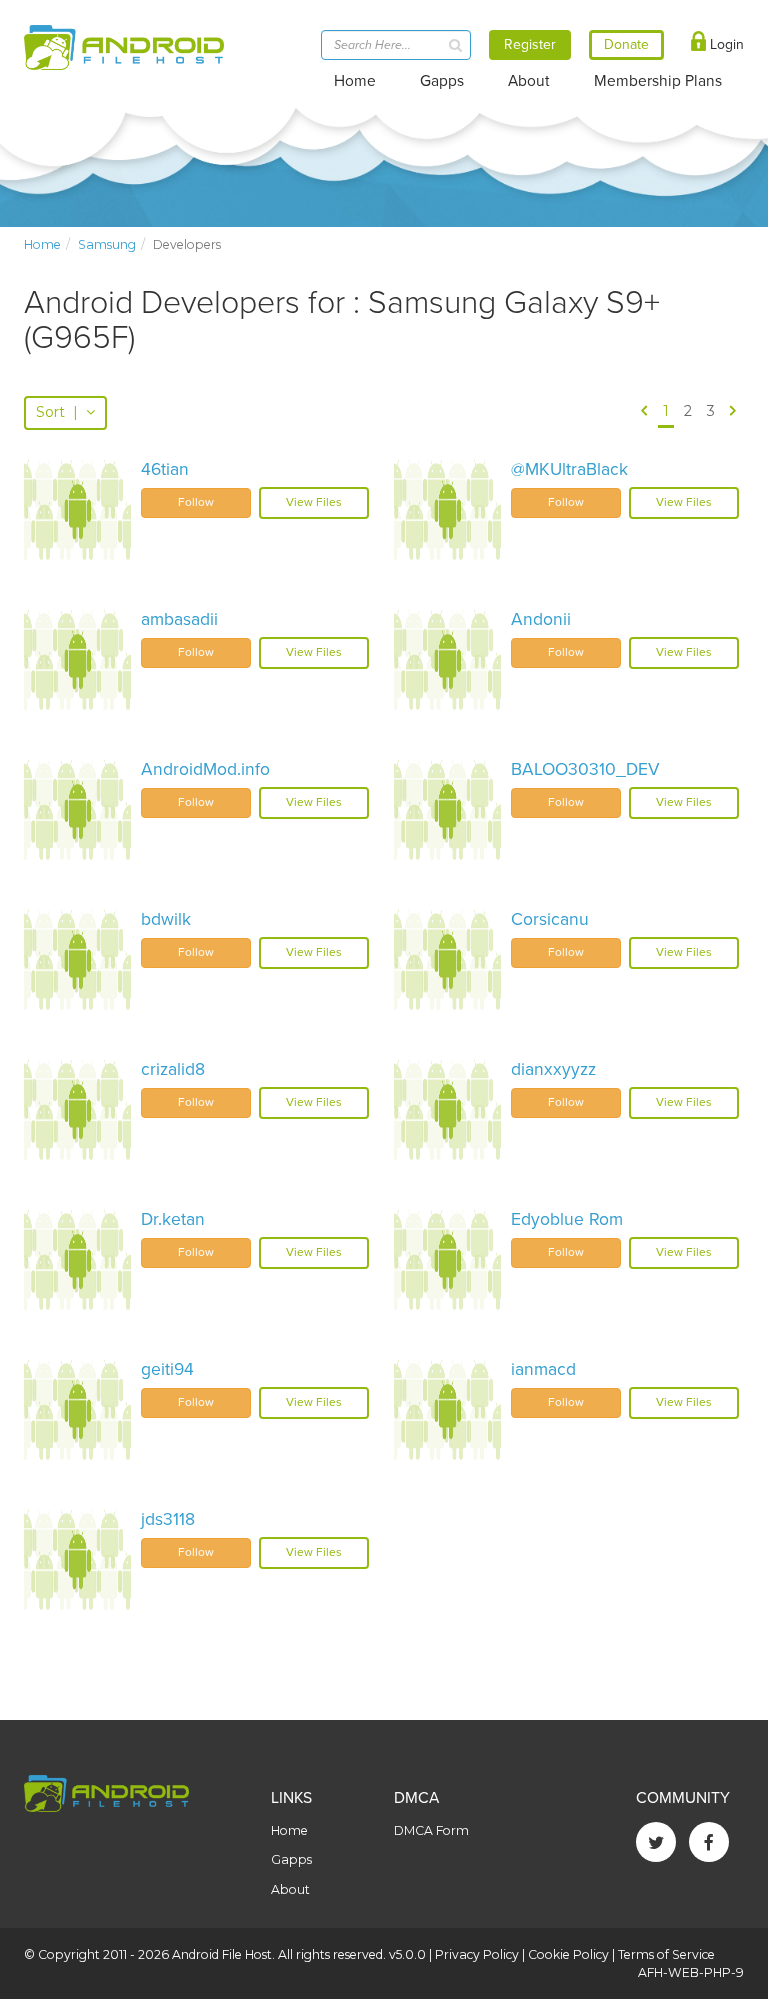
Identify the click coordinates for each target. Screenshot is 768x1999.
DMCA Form (431, 1830)
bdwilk (166, 919)
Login (725, 44)
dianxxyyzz (553, 1069)
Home (355, 81)
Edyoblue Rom (567, 1219)
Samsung (107, 244)
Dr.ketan (173, 1219)
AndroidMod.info (205, 769)
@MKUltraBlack (569, 469)
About (529, 81)
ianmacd (543, 1369)
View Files (314, 502)
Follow (196, 502)
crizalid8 (173, 1069)
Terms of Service (666, 1954)
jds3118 (168, 1519)
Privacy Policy (477, 1954)
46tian (165, 469)
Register (530, 44)
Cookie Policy (568, 1954)
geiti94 (167, 1369)
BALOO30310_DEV (585, 769)
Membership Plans (658, 81)
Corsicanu (550, 919)
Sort (57, 412)
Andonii (541, 619)
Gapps (442, 81)
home (42, 244)
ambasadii (179, 619)
